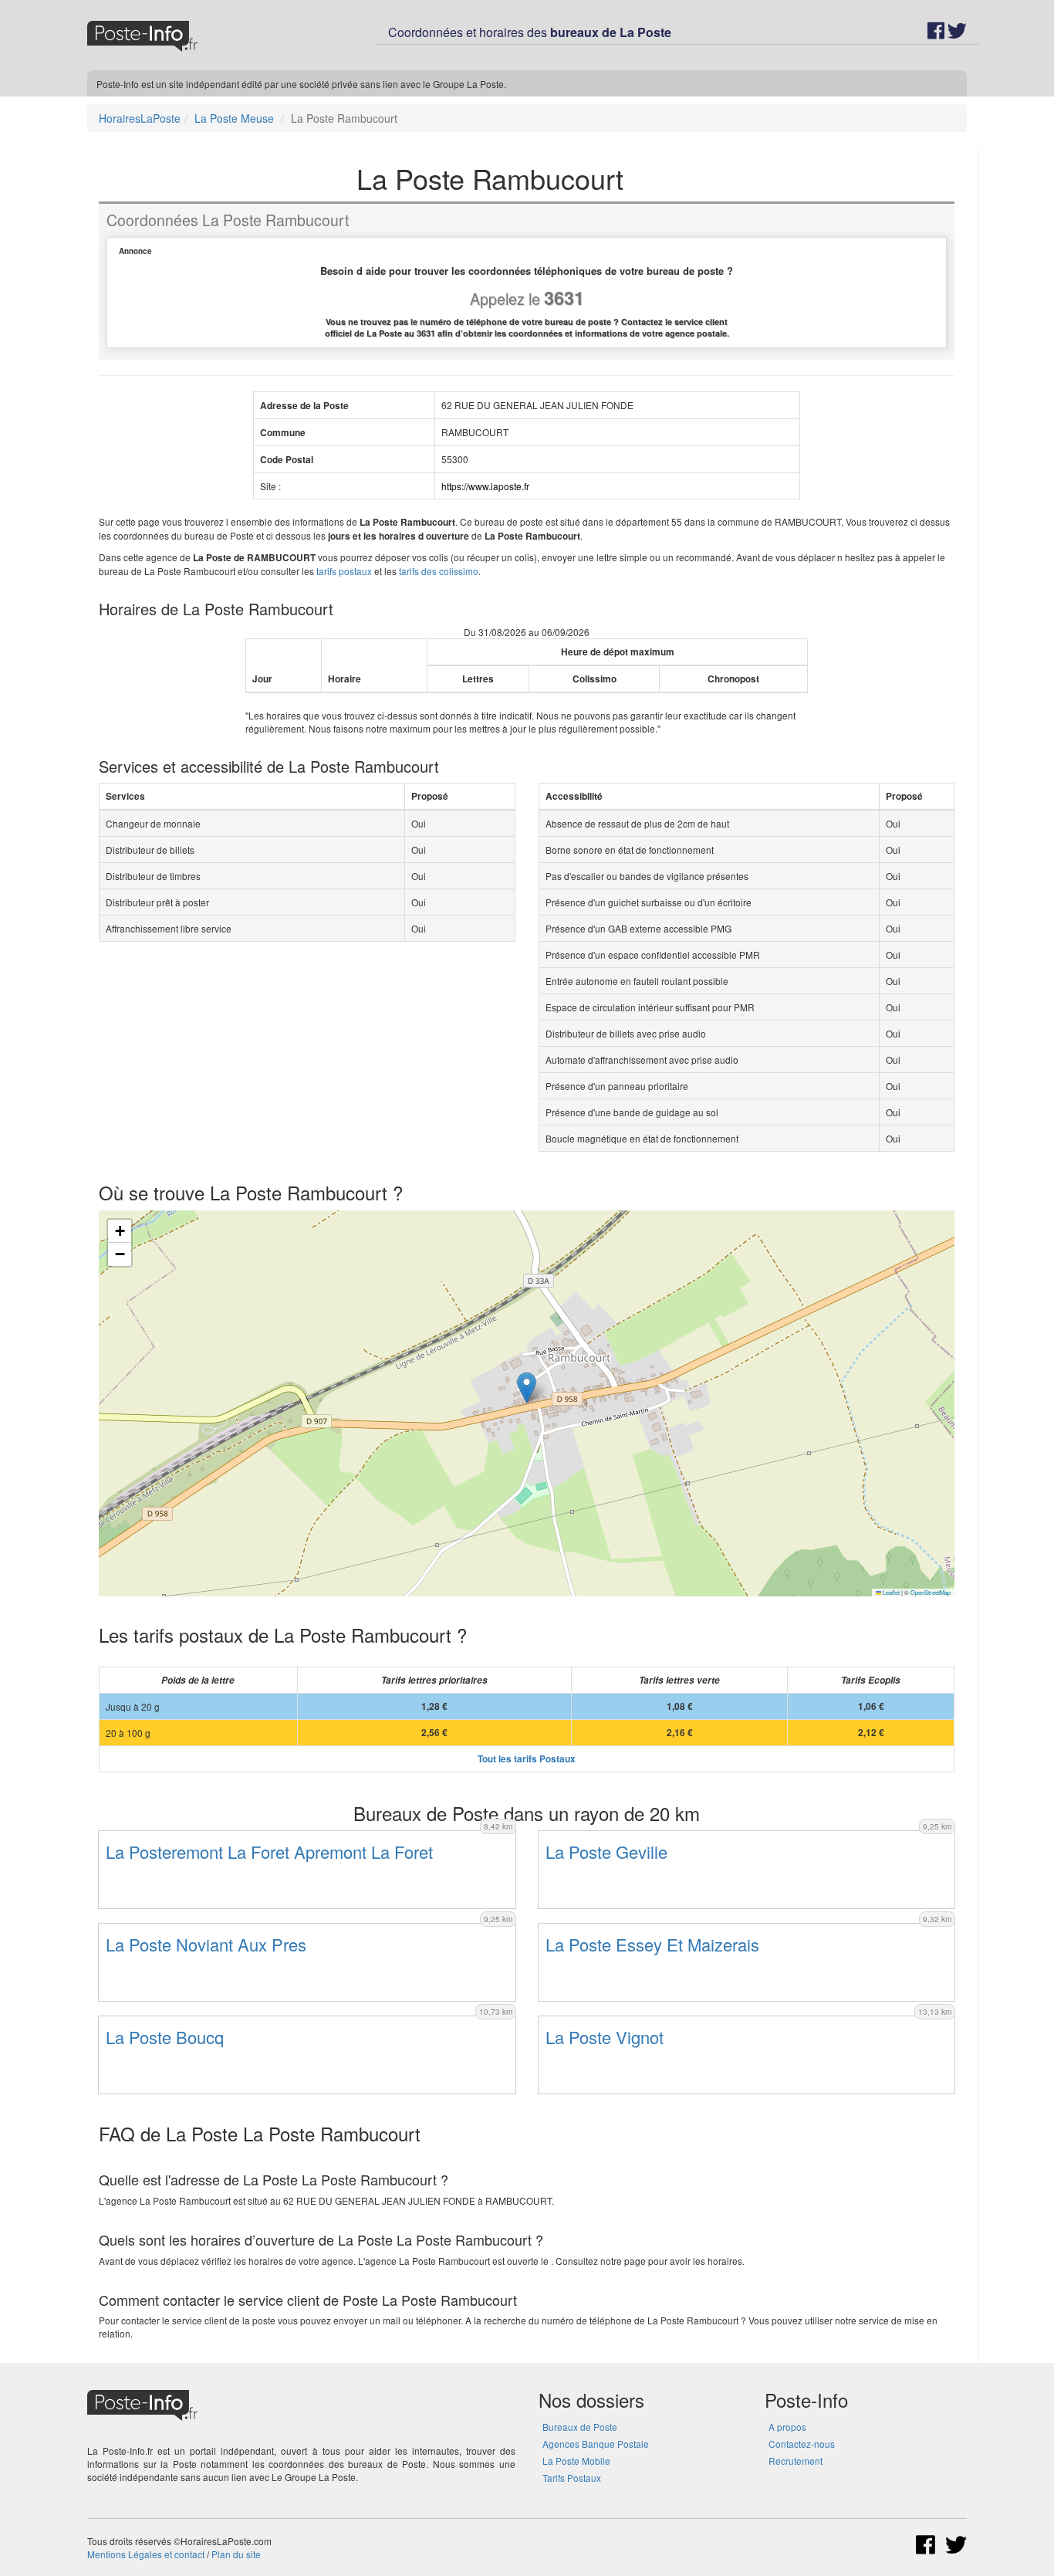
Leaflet (890, 1592)
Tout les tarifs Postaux (527, 1759)
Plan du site (236, 2554)
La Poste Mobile (576, 2461)
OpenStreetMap (931, 1592)
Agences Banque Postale (596, 2444)
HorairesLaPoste (140, 118)
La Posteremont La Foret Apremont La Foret (269, 1852)
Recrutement (796, 2461)
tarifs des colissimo (439, 571)
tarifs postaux (344, 571)
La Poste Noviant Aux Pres (206, 1944)
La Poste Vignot (605, 2037)
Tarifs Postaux (572, 2478)
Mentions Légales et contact (146, 2554)
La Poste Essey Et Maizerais (652, 1944)
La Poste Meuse (234, 118)
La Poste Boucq (165, 2037)
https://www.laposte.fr (485, 486)
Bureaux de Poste (580, 2427)
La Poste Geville (606, 1852)
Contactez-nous (802, 2444)
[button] (527, 1388)
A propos (787, 2427)
